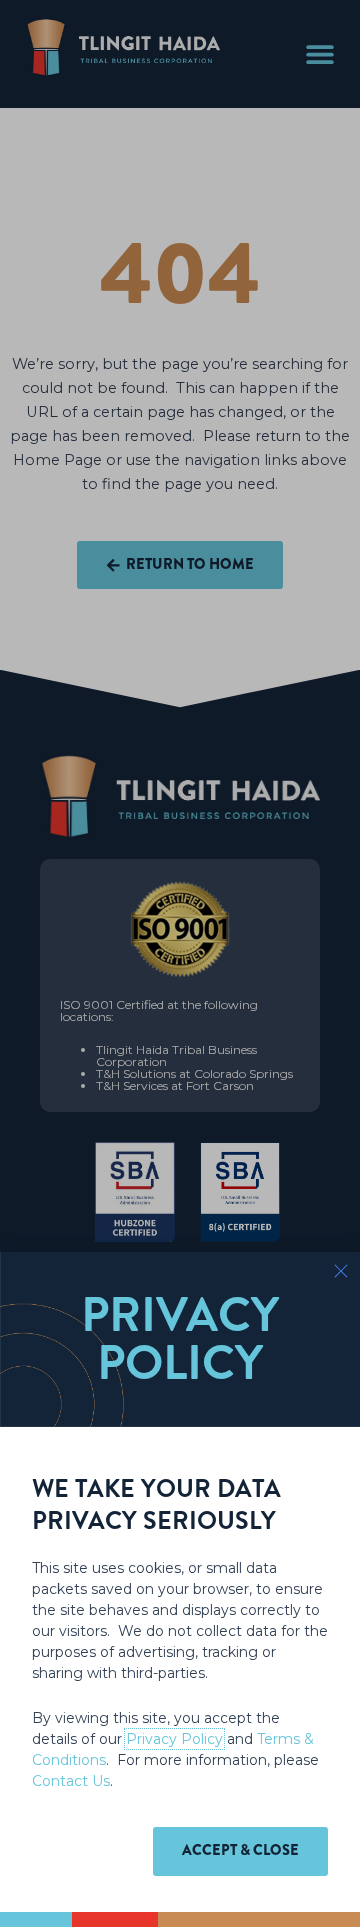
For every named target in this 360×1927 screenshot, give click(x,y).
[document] (180, 963)
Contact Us (71, 1781)
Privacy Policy (174, 1739)
